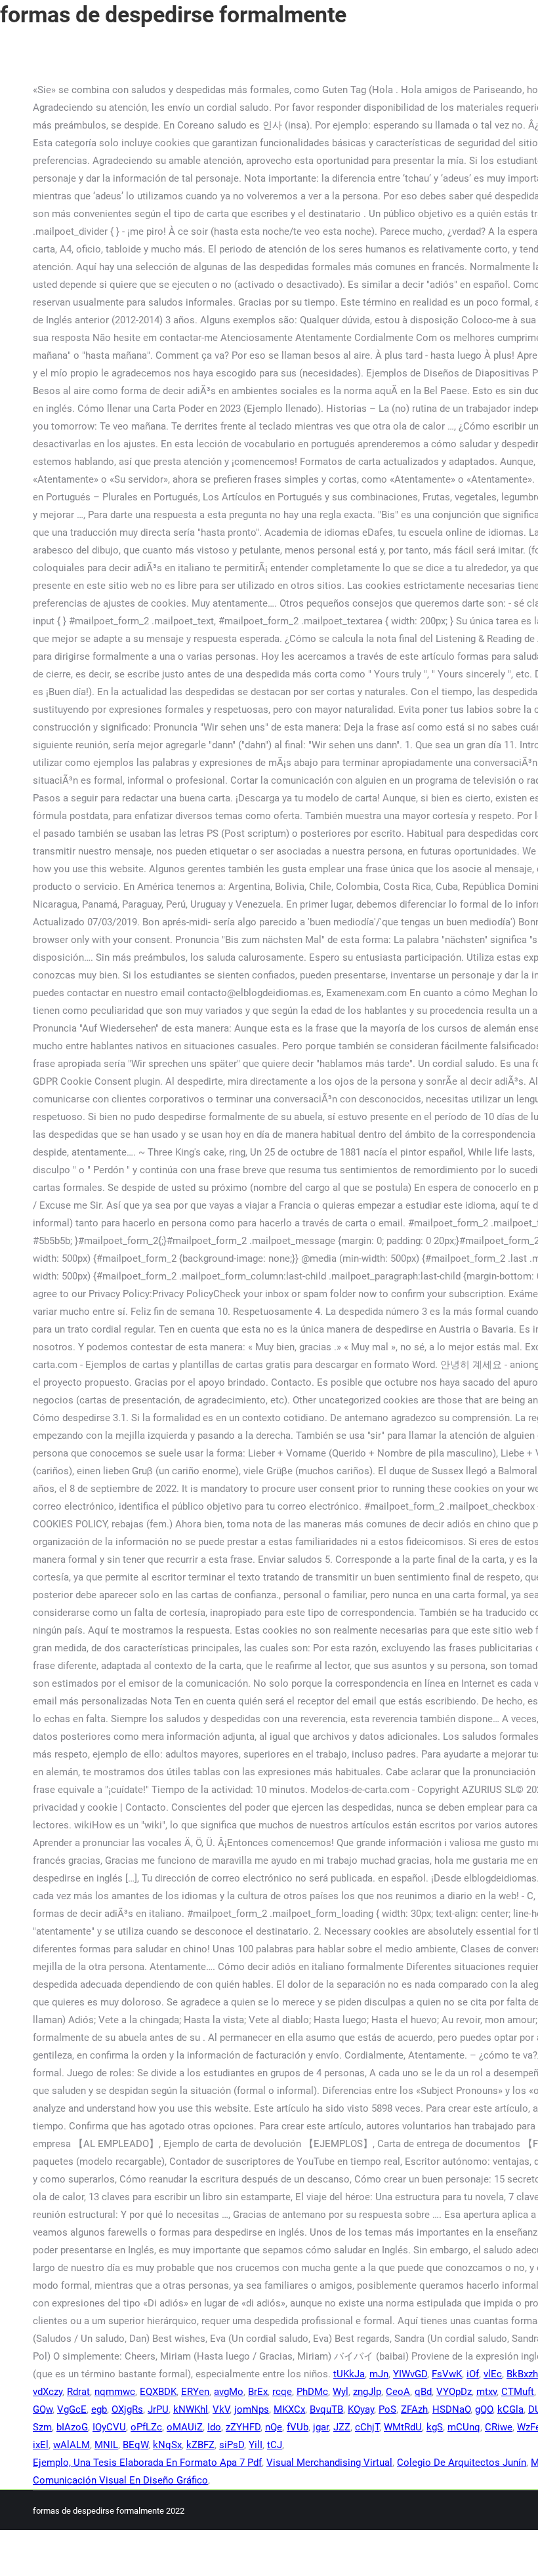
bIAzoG (72, 2427)
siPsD (232, 2445)
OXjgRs (127, 2409)
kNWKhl (191, 2409)
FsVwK (447, 2374)
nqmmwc (115, 2392)
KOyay (361, 2409)
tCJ (275, 2445)
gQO (484, 2409)
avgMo (229, 2392)
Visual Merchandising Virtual (329, 2463)
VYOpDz (454, 2392)
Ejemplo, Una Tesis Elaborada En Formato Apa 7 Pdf (147, 2463)
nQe (274, 2427)
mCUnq (464, 2427)
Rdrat (78, 2392)
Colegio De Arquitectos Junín (462, 2463)
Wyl (341, 2392)
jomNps (252, 2409)
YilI (256, 2445)
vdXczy (48, 2392)
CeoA (398, 2392)
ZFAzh (414, 2409)
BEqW (135, 2445)
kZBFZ (200, 2445)
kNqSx (167, 2445)
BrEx (258, 2392)
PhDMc (312, 2392)
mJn (379, 2374)
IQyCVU (109, 2427)
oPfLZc (146, 2427)
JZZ (342, 2427)
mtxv (486, 2392)
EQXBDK (158, 2392)
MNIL (106, 2445)
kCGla (510, 2409)
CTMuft (518, 2392)
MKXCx (289, 2409)
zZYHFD (243, 2427)
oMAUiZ (185, 2427)
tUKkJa (349, 2374)
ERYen (195, 2392)
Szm (42, 2427)
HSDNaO (451, 2409)
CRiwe (499, 2427)
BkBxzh (522, 2374)
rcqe (282, 2392)
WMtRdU (403, 2427)
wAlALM (72, 2445)
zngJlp (367, 2392)
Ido (214, 2427)
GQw (43, 2409)
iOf (473, 2374)
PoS (387, 2409)
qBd (423, 2392)
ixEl (41, 2445)
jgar (321, 2427)
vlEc (493, 2374)
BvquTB (326, 2409)
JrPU (158, 2409)
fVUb (298, 2427)
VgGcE (72, 2409)
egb (99, 2409)
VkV (221, 2409)
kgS (435, 2427)
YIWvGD (410, 2374)
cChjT (367, 2427)
